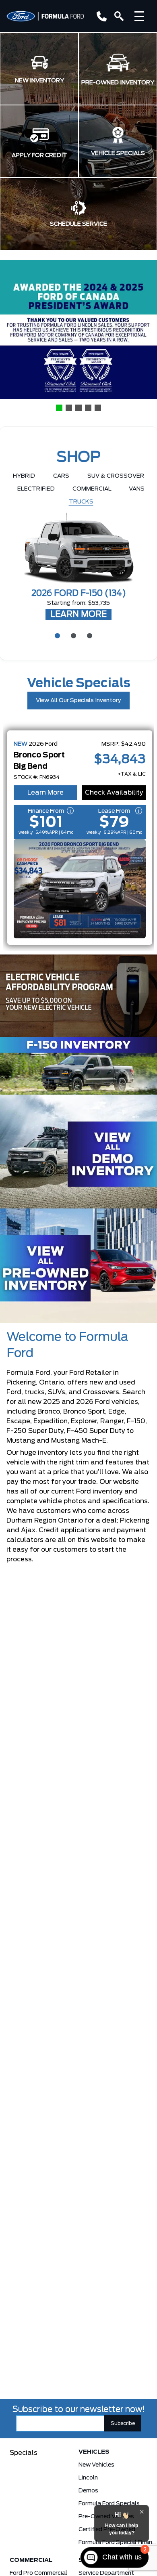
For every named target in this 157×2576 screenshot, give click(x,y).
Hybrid (24, 476)
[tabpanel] (78, 567)
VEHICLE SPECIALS (118, 153)
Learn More (45, 793)
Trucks (81, 502)
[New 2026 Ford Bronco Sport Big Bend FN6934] (80, 889)
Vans (137, 489)
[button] (39, 69)
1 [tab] (56, 635)
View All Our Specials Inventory (78, 701)
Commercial (92, 489)
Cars (61, 476)
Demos (88, 2491)
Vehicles (94, 2452)
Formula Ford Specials (109, 2504)
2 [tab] (72, 635)
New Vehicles (96, 2465)
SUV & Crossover (116, 476)
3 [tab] (89, 635)
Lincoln (88, 2478)
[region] (78, 336)
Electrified (36, 489)
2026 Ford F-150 (79, 594)
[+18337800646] (100, 16)
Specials (24, 2453)
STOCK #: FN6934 (37, 777)
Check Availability (114, 793)
